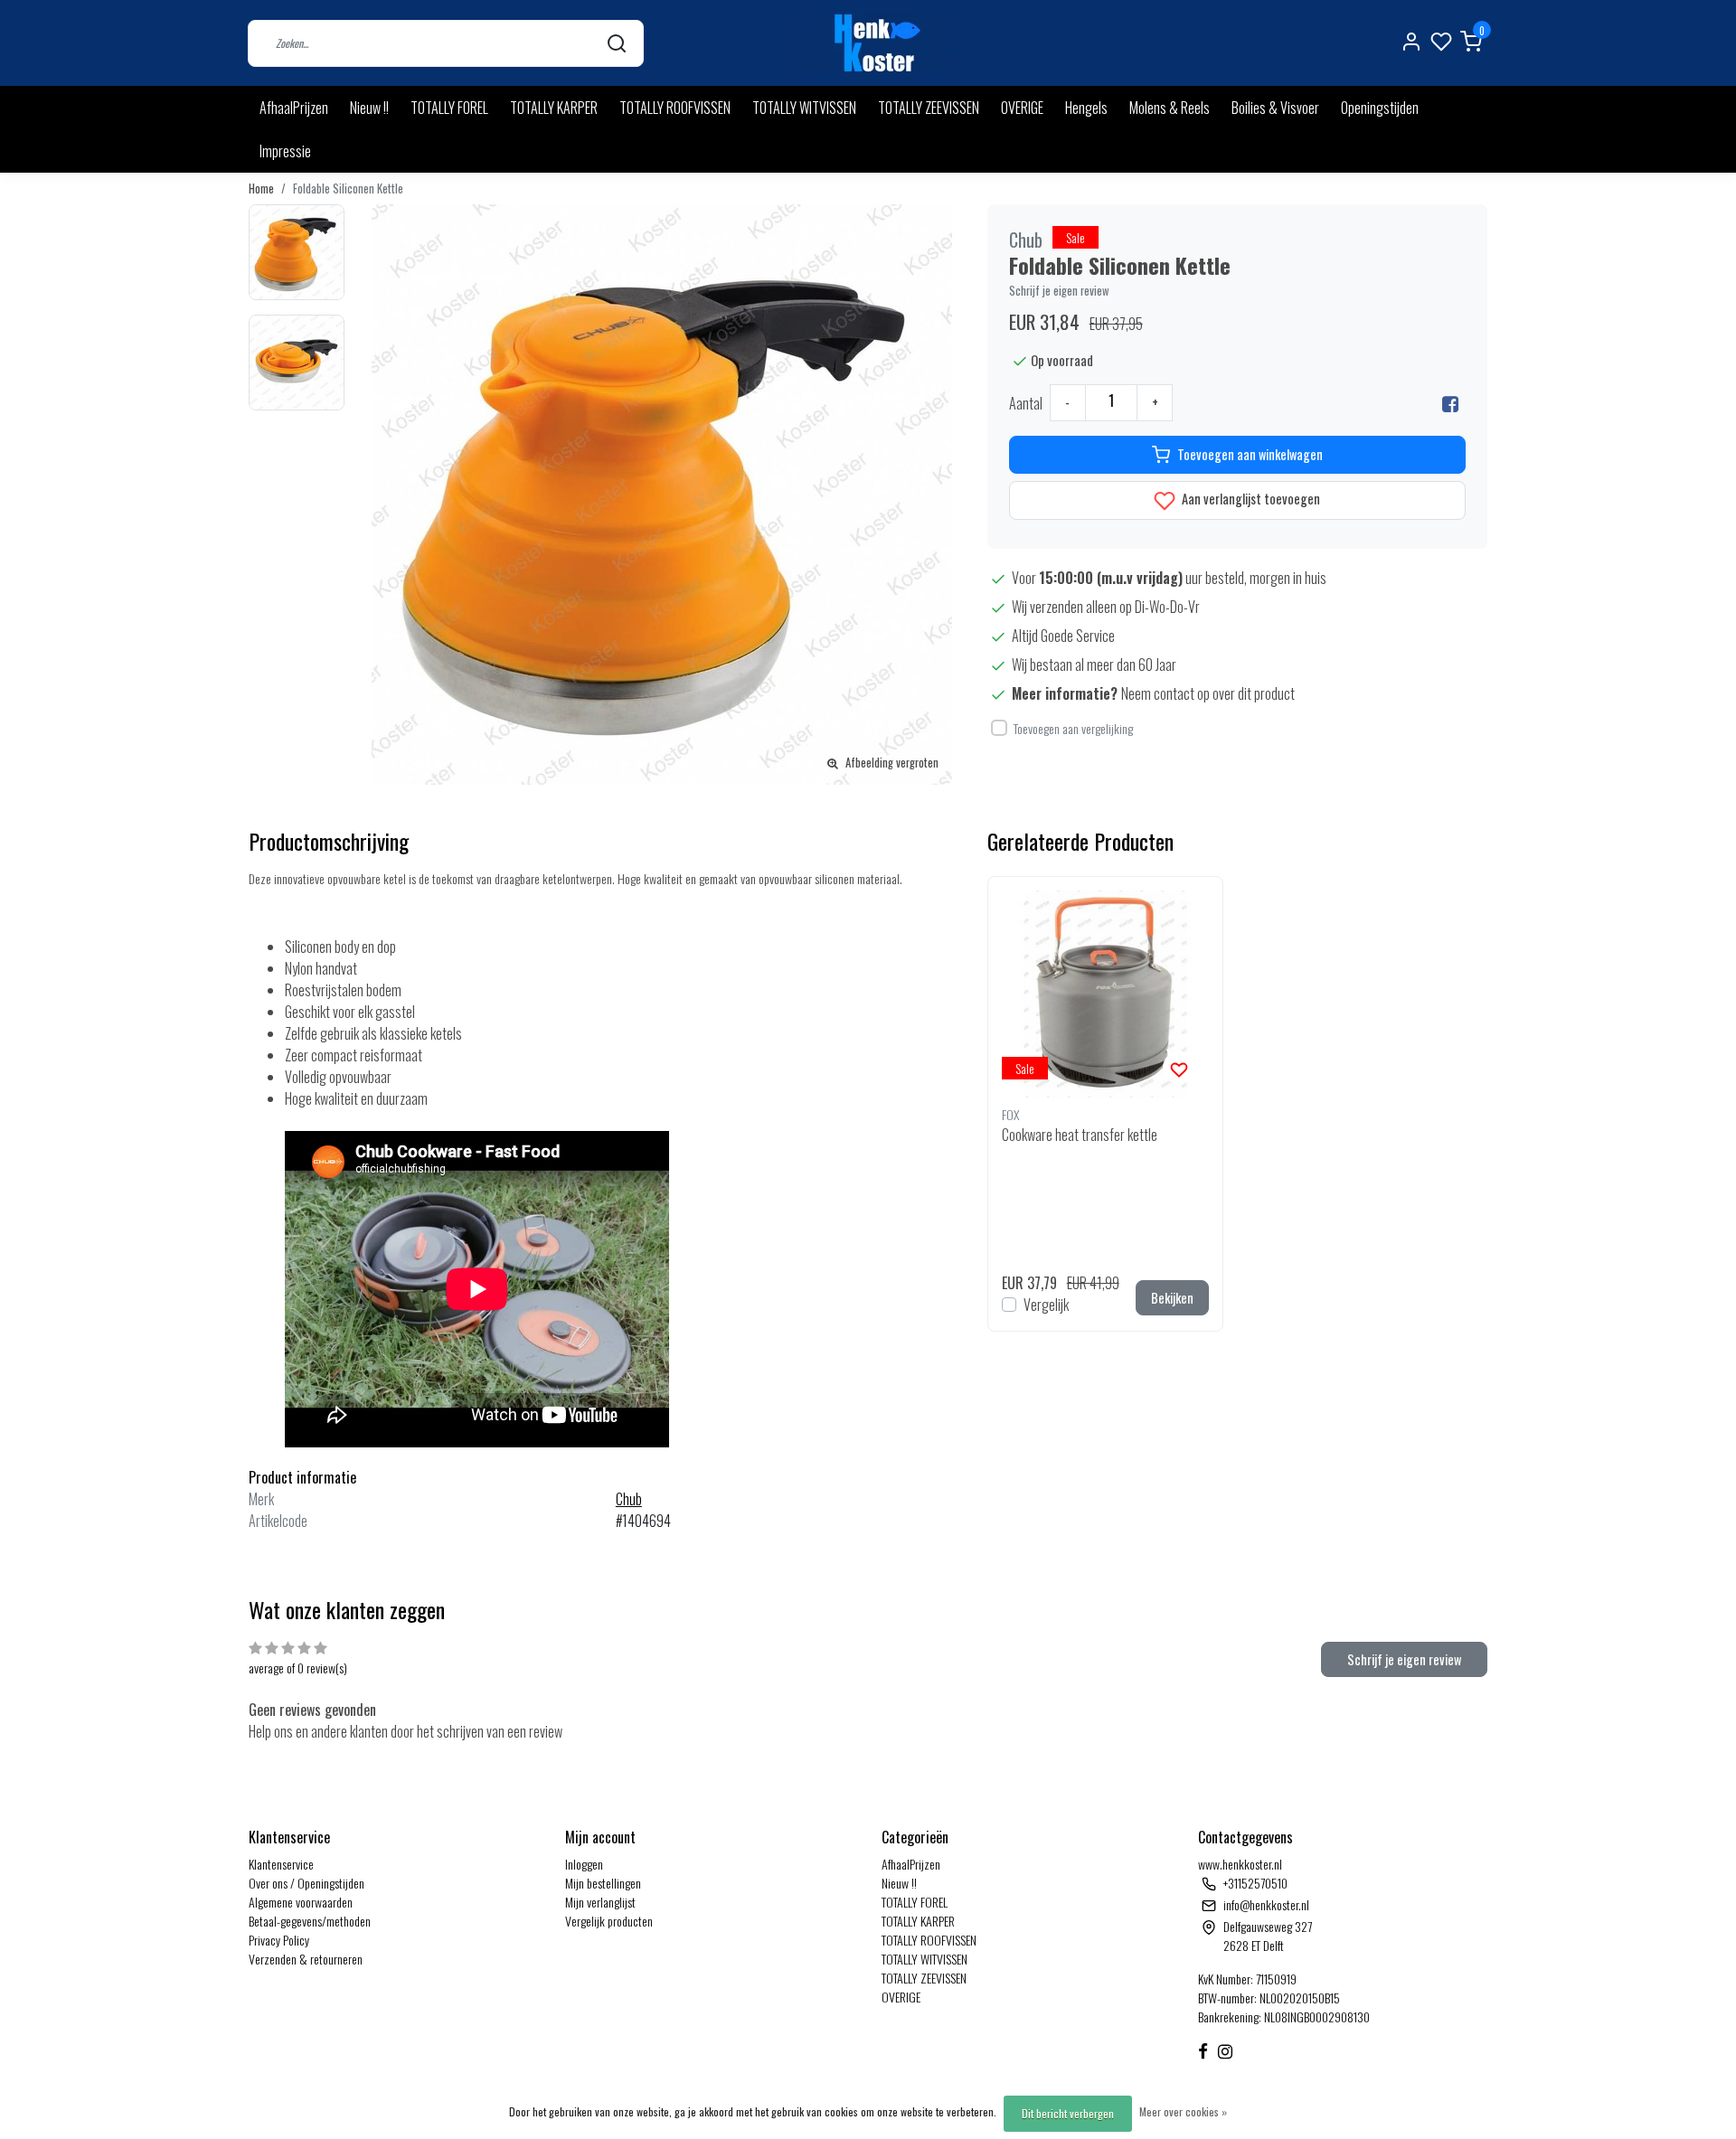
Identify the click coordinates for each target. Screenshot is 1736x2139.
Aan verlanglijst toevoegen (1250, 499)
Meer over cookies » (1183, 2111)
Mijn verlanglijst (600, 1902)
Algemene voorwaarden (301, 1902)
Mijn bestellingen (603, 1883)
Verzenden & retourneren (306, 1959)
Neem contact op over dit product (1208, 693)
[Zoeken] (617, 43)
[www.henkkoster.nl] (874, 43)
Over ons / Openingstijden (307, 1883)
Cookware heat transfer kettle (1080, 1135)
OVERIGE (1022, 108)
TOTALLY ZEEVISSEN (929, 108)
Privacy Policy (279, 1940)
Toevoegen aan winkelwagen (1250, 454)
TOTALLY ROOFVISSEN (675, 108)
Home (261, 188)
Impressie (285, 151)
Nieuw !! (369, 108)
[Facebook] (1450, 403)
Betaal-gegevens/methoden (310, 1921)
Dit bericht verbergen (1068, 2113)
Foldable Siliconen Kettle (348, 188)
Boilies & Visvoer (1275, 108)
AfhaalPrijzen (294, 108)
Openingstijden (1380, 108)
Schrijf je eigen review (1059, 291)
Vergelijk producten (609, 1921)
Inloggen (584, 1864)
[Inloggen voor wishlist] (1179, 1068)
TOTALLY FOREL (449, 108)
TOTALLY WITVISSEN (804, 108)
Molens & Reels (1170, 108)
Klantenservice (281, 1864)
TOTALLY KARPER (554, 108)
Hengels (1086, 108)
